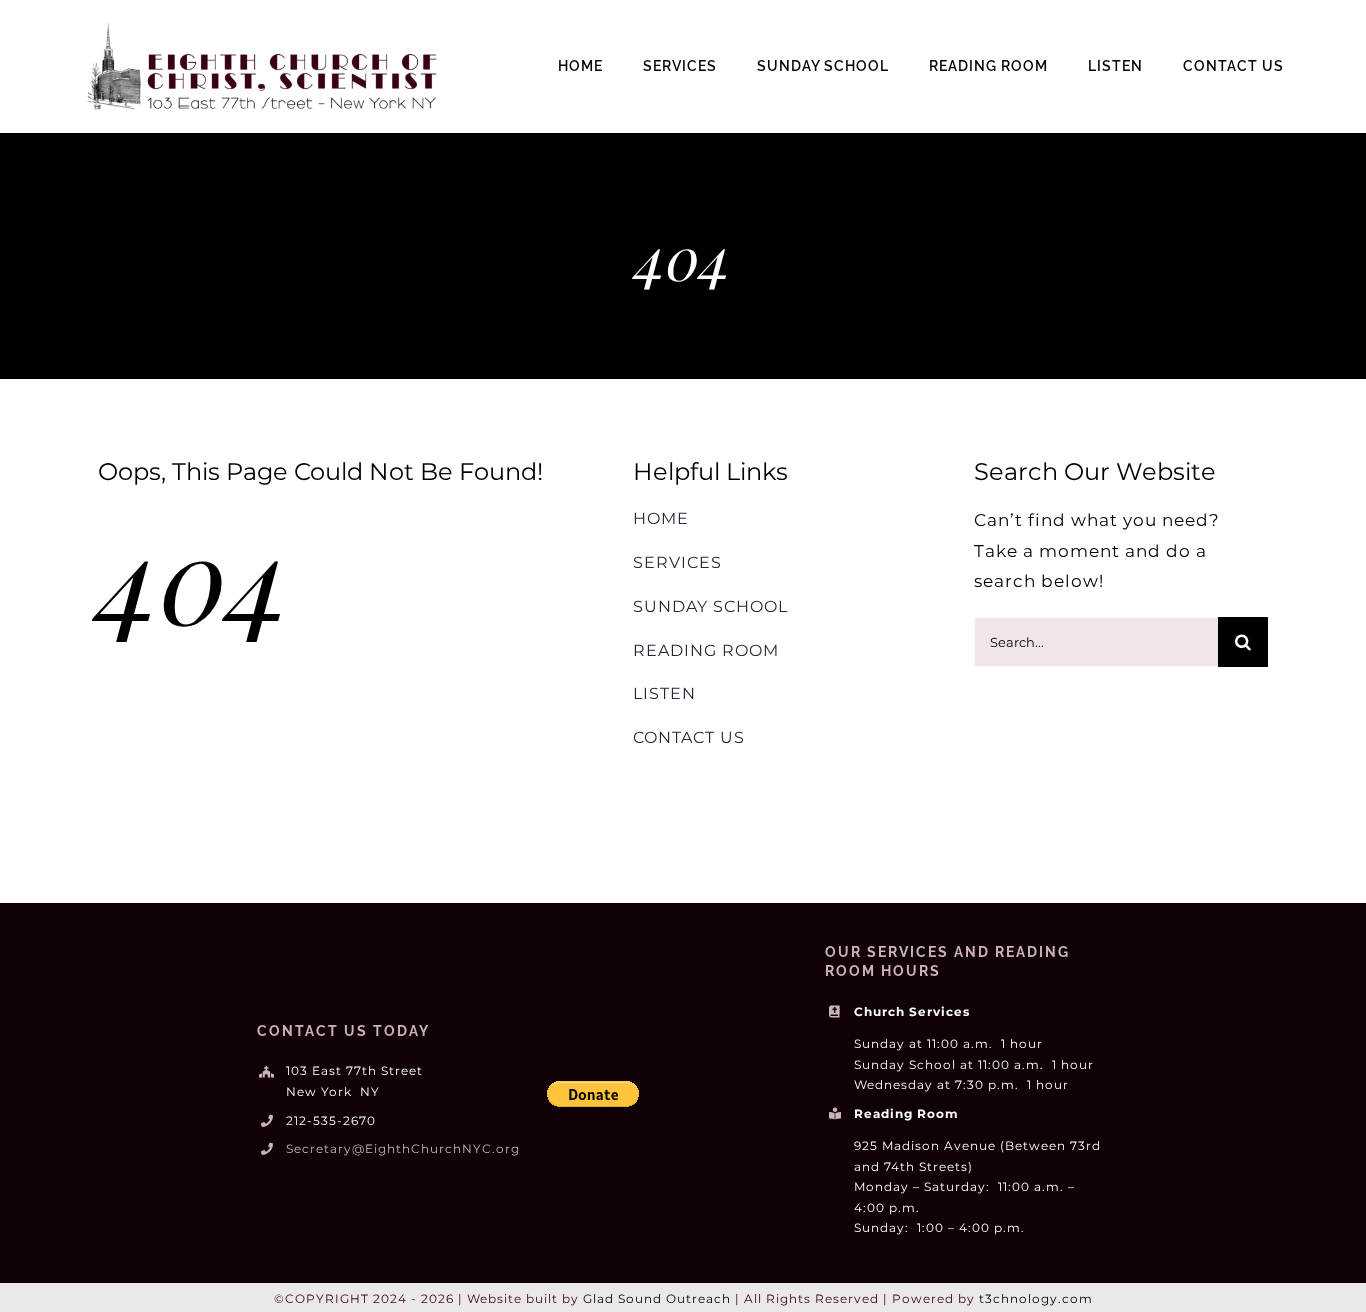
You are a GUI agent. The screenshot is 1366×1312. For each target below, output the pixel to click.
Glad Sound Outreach (657, 1298)
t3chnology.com (1036, 1298)
